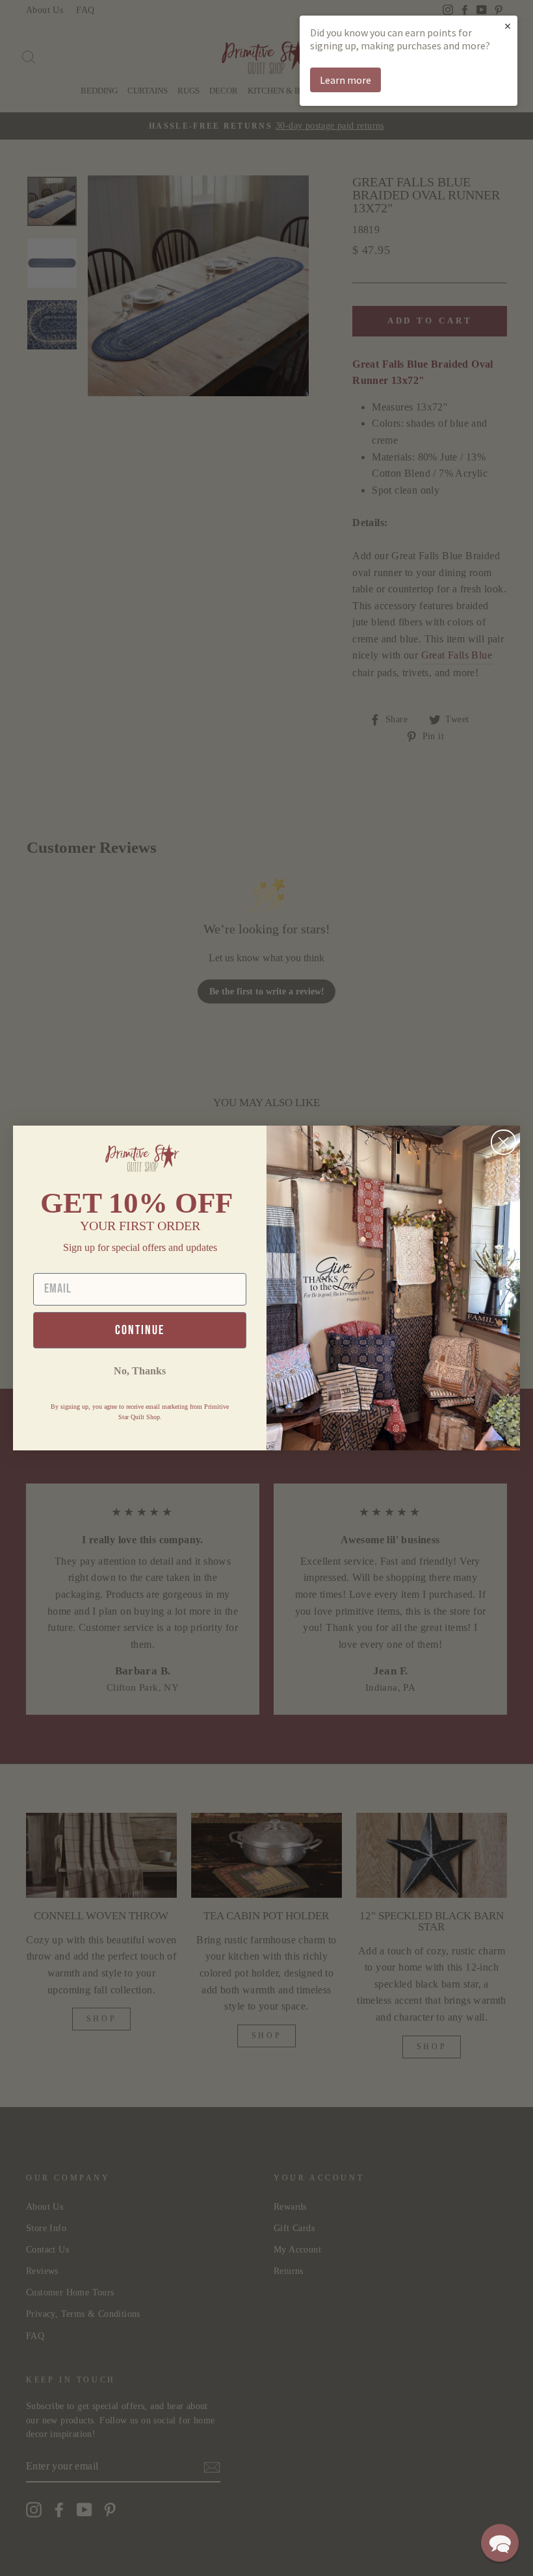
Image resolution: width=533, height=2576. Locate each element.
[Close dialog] (503, 1142)
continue (140, 1330)
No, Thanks (140, 1371)
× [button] (508, 26)
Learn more (345, 80)
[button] (500, 2543)
